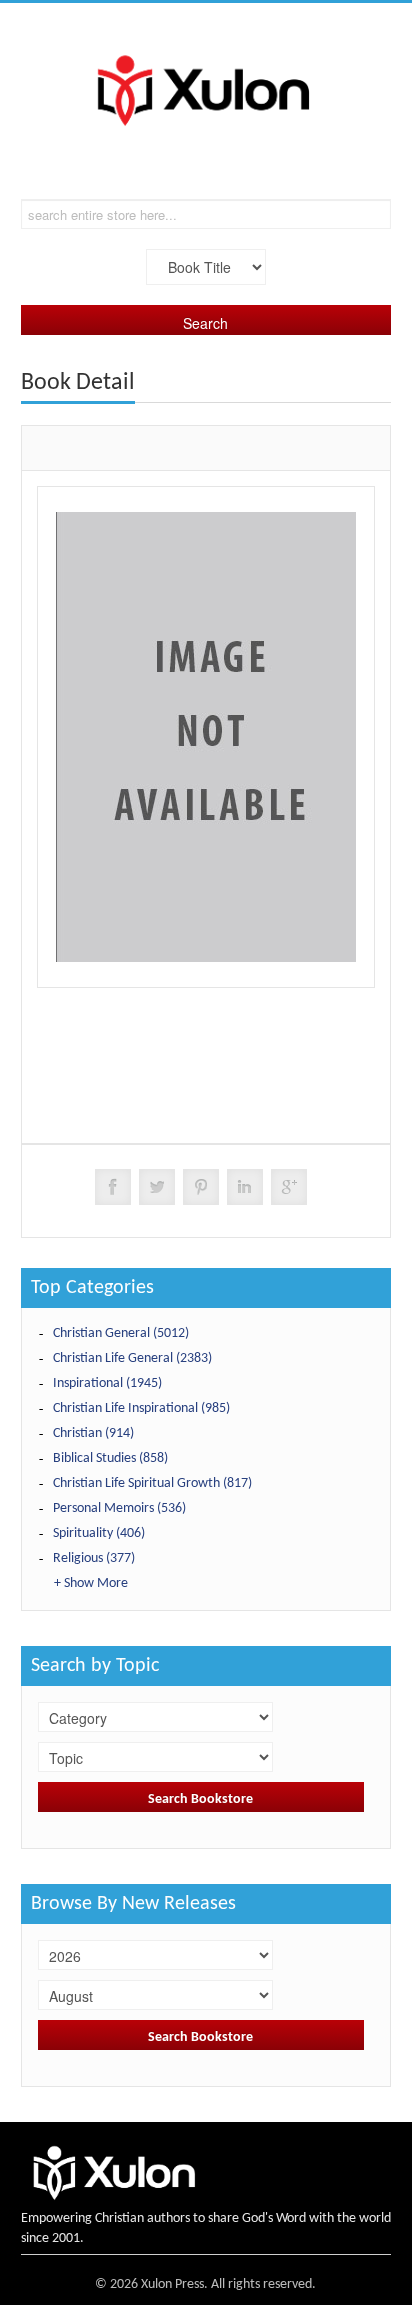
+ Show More (91, 1583)
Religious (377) (94, 1558)
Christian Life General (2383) (132, 1358)
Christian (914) (93, 1433)
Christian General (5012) (121, 1333)
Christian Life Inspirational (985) (141, 1408)
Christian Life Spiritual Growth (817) (152, 1483)
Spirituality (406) (99, 1533)
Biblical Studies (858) (110, 1458)
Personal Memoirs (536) (119, 1508)
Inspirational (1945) (107, 1383)
